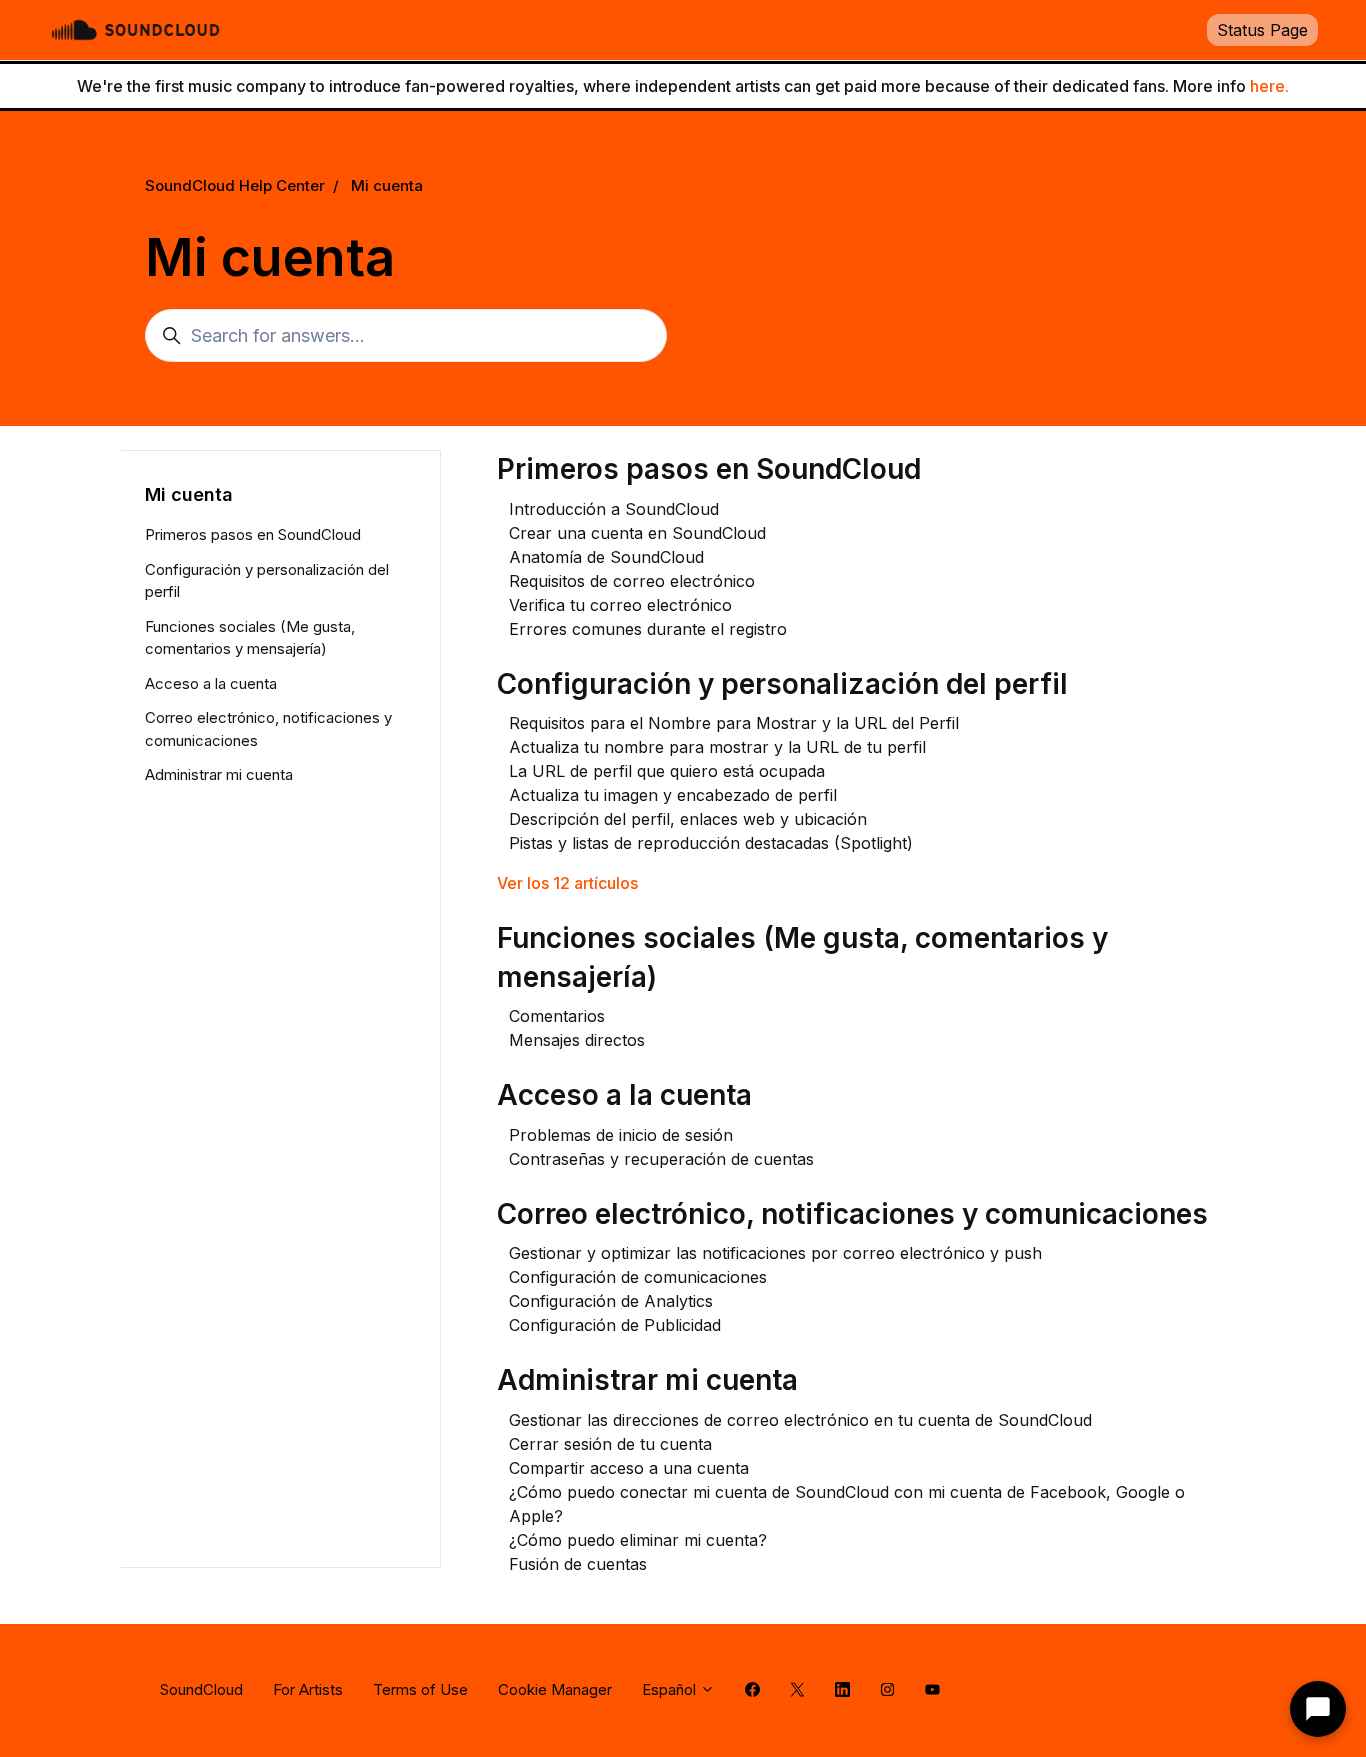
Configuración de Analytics (611, 1301)
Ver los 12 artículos (567, 883)
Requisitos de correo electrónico (632, 581)
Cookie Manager (555, 1689)
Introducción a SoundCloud (614, 509)
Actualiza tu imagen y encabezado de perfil (673, 795)
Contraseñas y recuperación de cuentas (661, 1159)
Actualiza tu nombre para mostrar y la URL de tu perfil (717, 747)
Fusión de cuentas (578, 1564)
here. (1269, 86)
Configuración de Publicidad (615, 1325)
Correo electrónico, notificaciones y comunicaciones (852, 1214)
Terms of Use (420, 1689)
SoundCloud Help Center (235, 185)
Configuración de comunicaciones (638, 1277)
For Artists (308, 1689)
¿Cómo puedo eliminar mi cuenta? (638, 1540)
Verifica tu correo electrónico (620, 605)
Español (671, 1689)
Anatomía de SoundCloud (606, 557)
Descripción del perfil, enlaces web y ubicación (688, 819)
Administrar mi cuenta (647, 1380)
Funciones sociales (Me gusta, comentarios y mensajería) (250, 638)
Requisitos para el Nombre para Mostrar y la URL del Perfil (734, 723)
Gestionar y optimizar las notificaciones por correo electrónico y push (775, 1253)
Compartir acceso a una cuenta (629, 1468)
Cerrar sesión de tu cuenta (610, 1444)
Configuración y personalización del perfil (782, 684)
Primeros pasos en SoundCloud (709, 469)
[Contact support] (1318, 1709)
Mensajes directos (577, 1040)
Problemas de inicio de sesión (621, 1135)
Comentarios (557, 1016)
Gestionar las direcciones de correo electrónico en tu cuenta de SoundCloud (800, 1420)
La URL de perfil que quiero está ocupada (667, 771)
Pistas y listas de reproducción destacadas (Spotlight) (711, 843)
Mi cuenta (387, 185)
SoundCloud (201, 1689)
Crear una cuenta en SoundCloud (637, 533)
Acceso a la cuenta (624, 1095)
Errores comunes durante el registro (648, 629)
